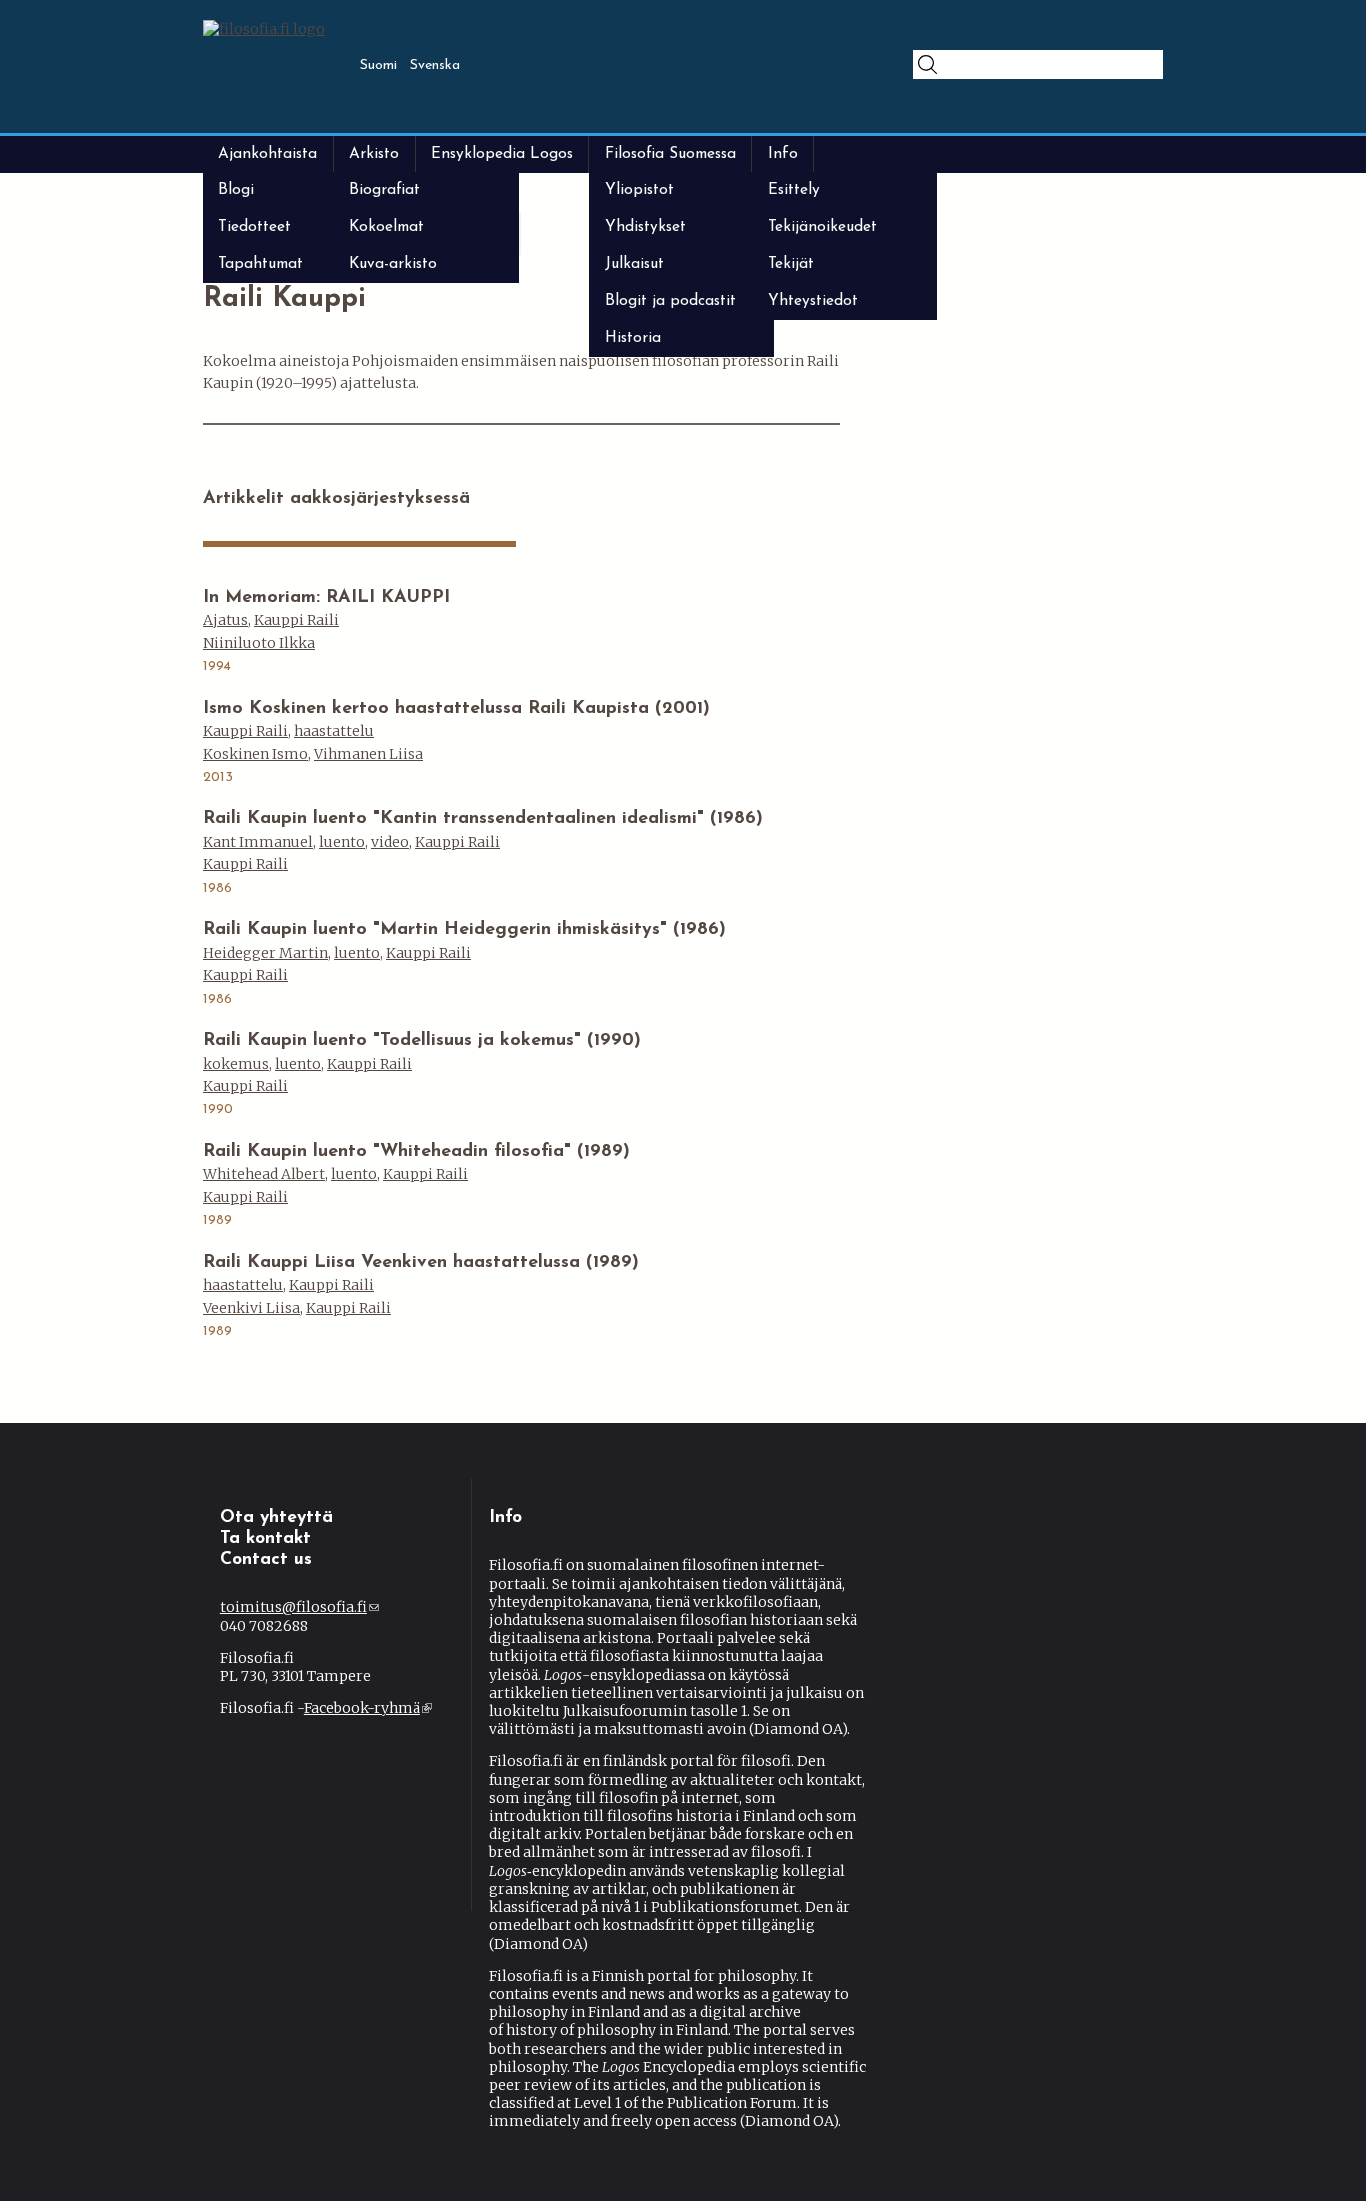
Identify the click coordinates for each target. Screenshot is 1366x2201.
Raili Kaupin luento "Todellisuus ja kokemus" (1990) (422, 1041)
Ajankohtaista (267, 154)
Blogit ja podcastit (670, 301)
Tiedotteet (254, 227)
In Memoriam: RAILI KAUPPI (326, 598)
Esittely (794, 190)
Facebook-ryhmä (366, 1708)
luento (342, 842)
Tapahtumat (260, 264)
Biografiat (384, 190)
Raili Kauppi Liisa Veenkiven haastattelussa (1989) (421, 1263)
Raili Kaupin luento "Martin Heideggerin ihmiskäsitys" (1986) (464, 930)
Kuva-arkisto (393, 264)
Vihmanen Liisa (368, 754)
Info (783, 154)
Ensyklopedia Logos (502, 154)
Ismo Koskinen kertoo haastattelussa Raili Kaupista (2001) (456, 709)
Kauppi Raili (296, 620)
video (390, 842)
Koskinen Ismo (255, 754)
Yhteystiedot (813, 301)
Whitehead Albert (264, 1174)
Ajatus (225, 620)
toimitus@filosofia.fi (299, 1607)
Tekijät (791, 264)
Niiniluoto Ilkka (259, 643)
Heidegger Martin (265, 953)
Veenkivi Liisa (251, 1308)
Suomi (378, 65)
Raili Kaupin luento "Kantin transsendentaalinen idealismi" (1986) (483, 819)
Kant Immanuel (258, 842)
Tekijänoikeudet (822, 227)
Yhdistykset (645, 227)
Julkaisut (634, 264)
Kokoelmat (386, 227)
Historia (633, 338)
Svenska (435, 65)
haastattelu (334, 731)
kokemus (236, 1064)
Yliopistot (639, 190)
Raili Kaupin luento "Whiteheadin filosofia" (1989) (416, 1152)
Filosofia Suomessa (670, 154)
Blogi (236, 190)
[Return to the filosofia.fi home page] (264, 29)
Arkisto (374, 154)
